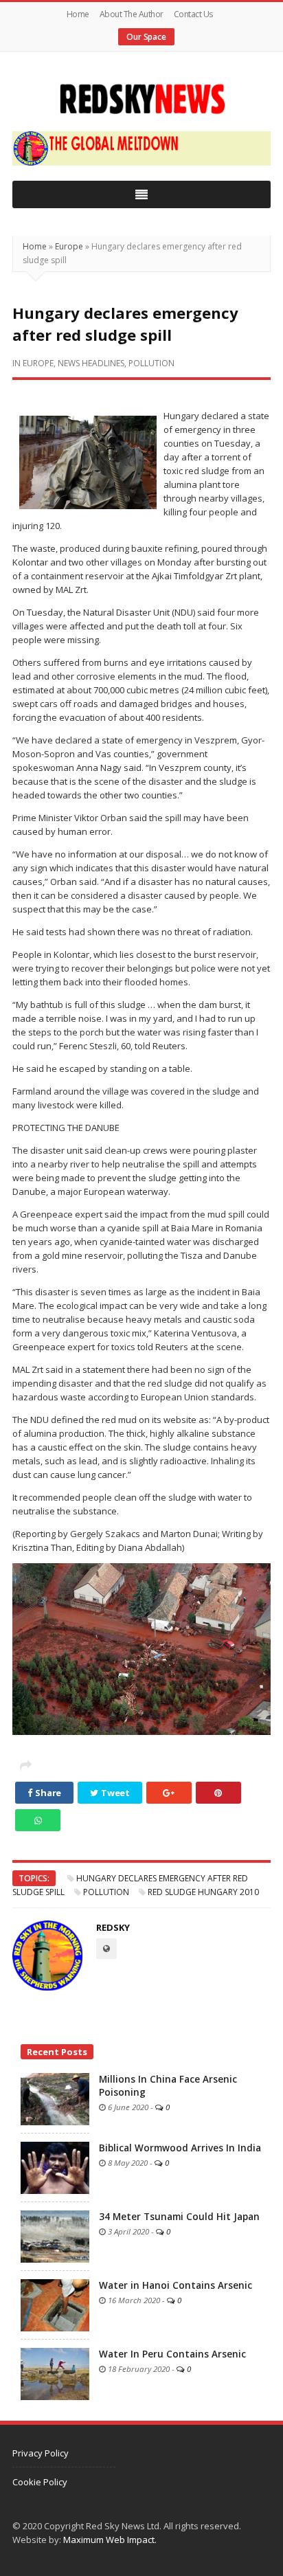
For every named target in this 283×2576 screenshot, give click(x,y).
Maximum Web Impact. (110, 2540)
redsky (113, 1927)
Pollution (151, 363)
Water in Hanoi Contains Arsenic (176, 2285)
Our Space (146, 37)
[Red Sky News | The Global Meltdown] (141, 99)
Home (78, 14)
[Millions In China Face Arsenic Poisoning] (55, 2098)
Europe (69, 246)
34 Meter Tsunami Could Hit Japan (179, 2217)
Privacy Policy (41, 2453)
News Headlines (91, 363)
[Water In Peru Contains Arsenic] (55, 2373)
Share (47, 1793)
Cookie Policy (40, 2482)
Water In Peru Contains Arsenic (172, 2354)
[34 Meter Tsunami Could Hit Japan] (55, 2236)
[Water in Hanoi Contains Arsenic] (55, 2305)
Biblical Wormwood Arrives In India (180, 2148)
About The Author (132, 14)
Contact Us (193, 14)
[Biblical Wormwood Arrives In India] (55, 2167)
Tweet (115, 1793)
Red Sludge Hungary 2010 (203, 1892)
